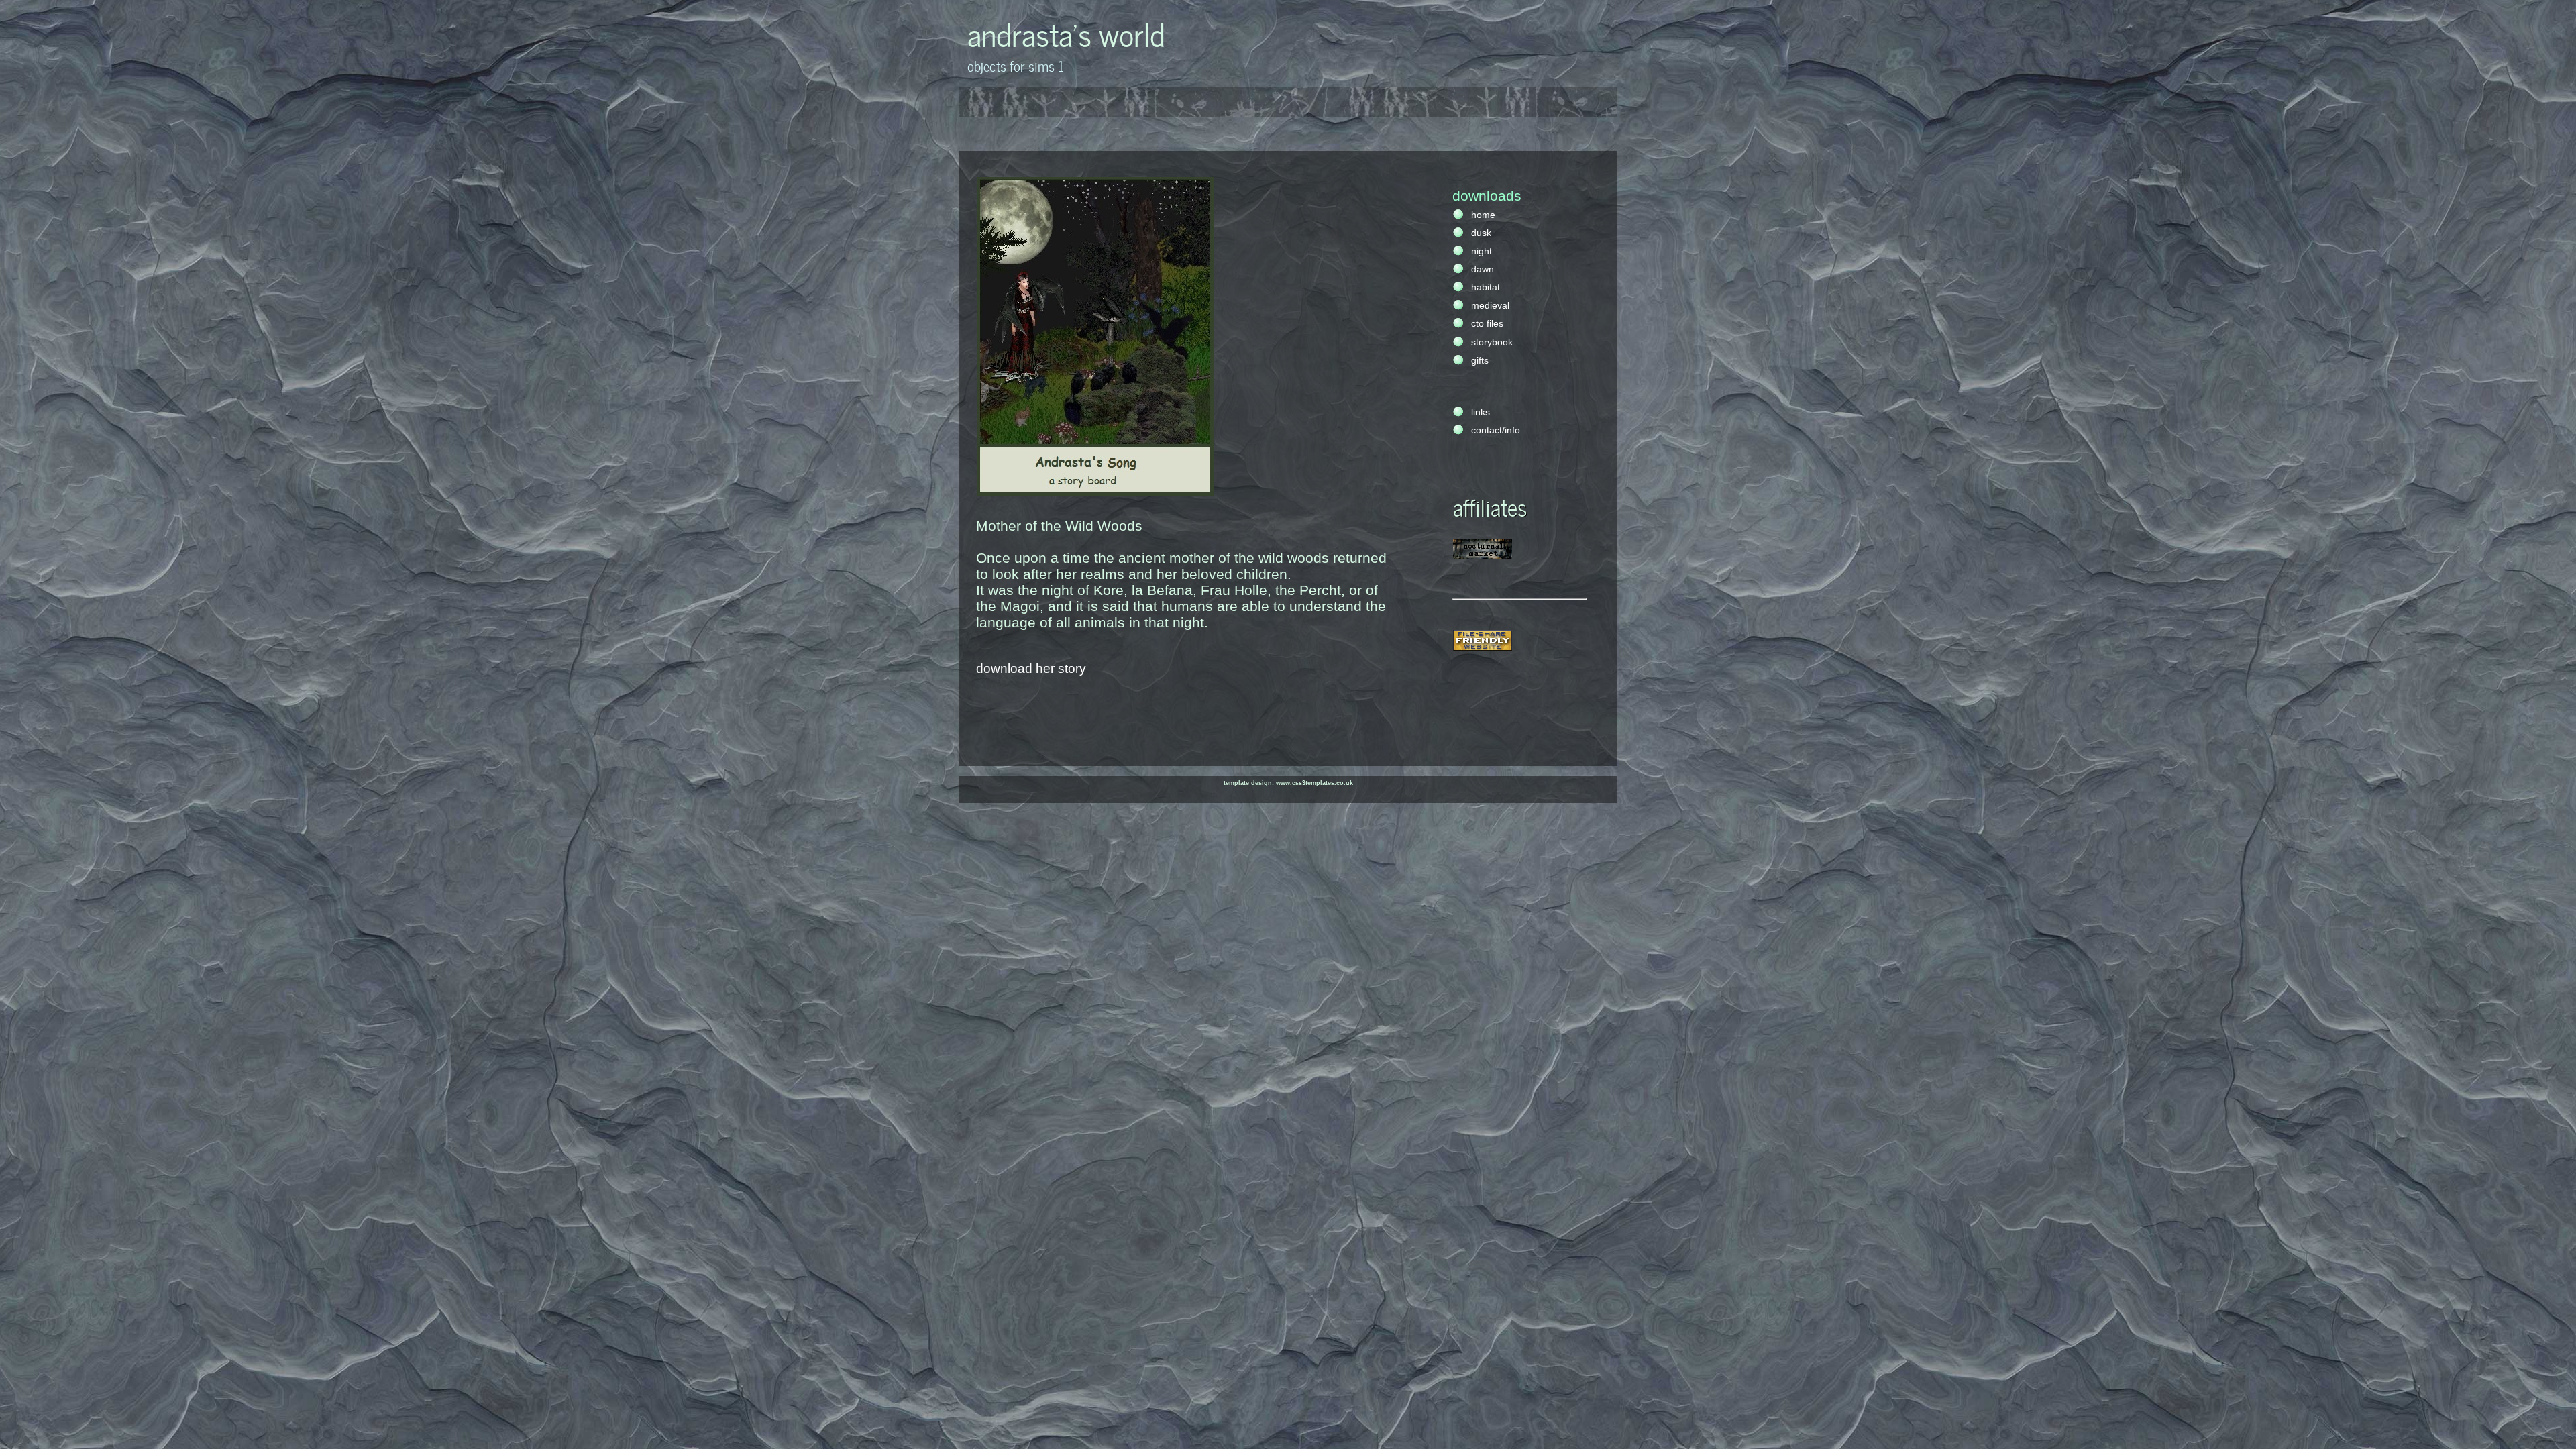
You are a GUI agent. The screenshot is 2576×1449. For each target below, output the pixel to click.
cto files (1487, 324)
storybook (1492, 342)
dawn (1483, 269)
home (1483, 215)
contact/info (1496, 430)
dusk (1481, 233)
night (1482, 251)
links (1481, 412)
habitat (1486, 287)
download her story (1031, 668)
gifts (1480, 361)
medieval (1490, 306)
